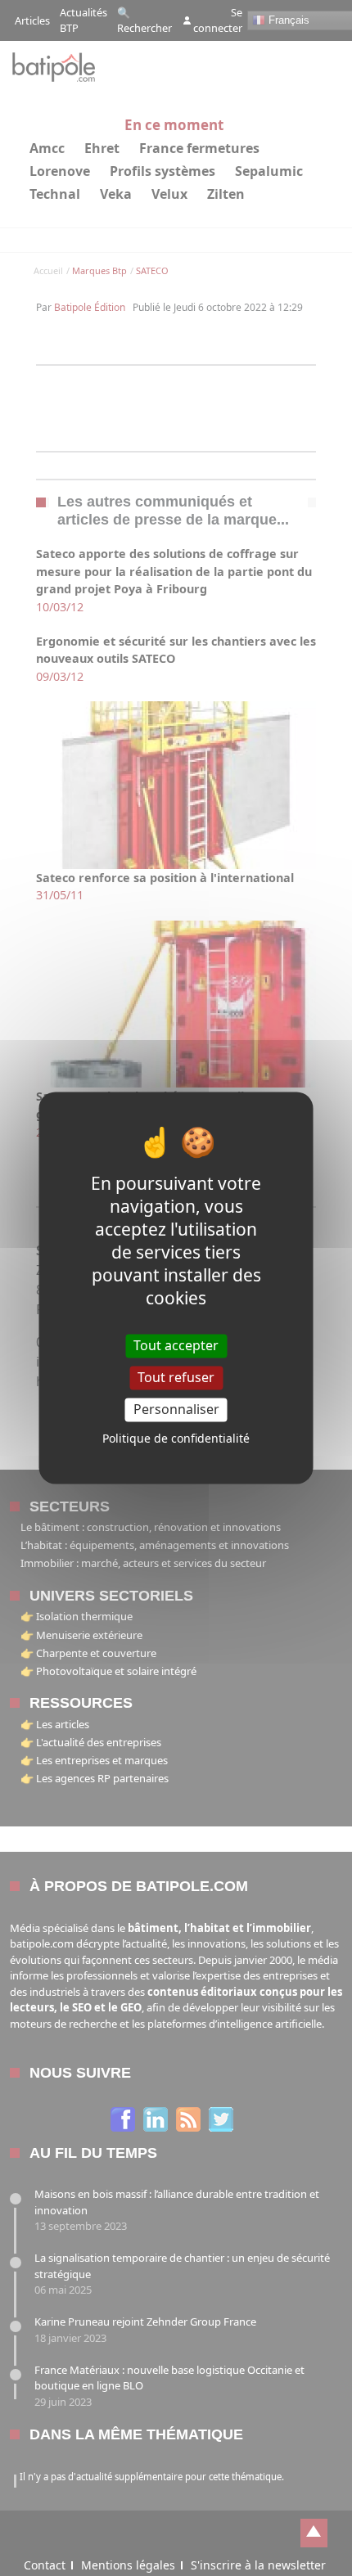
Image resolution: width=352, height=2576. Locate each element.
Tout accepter (176, 1345)
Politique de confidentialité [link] (176, 1439)
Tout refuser (176, 1377)
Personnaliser (176, 1409)
